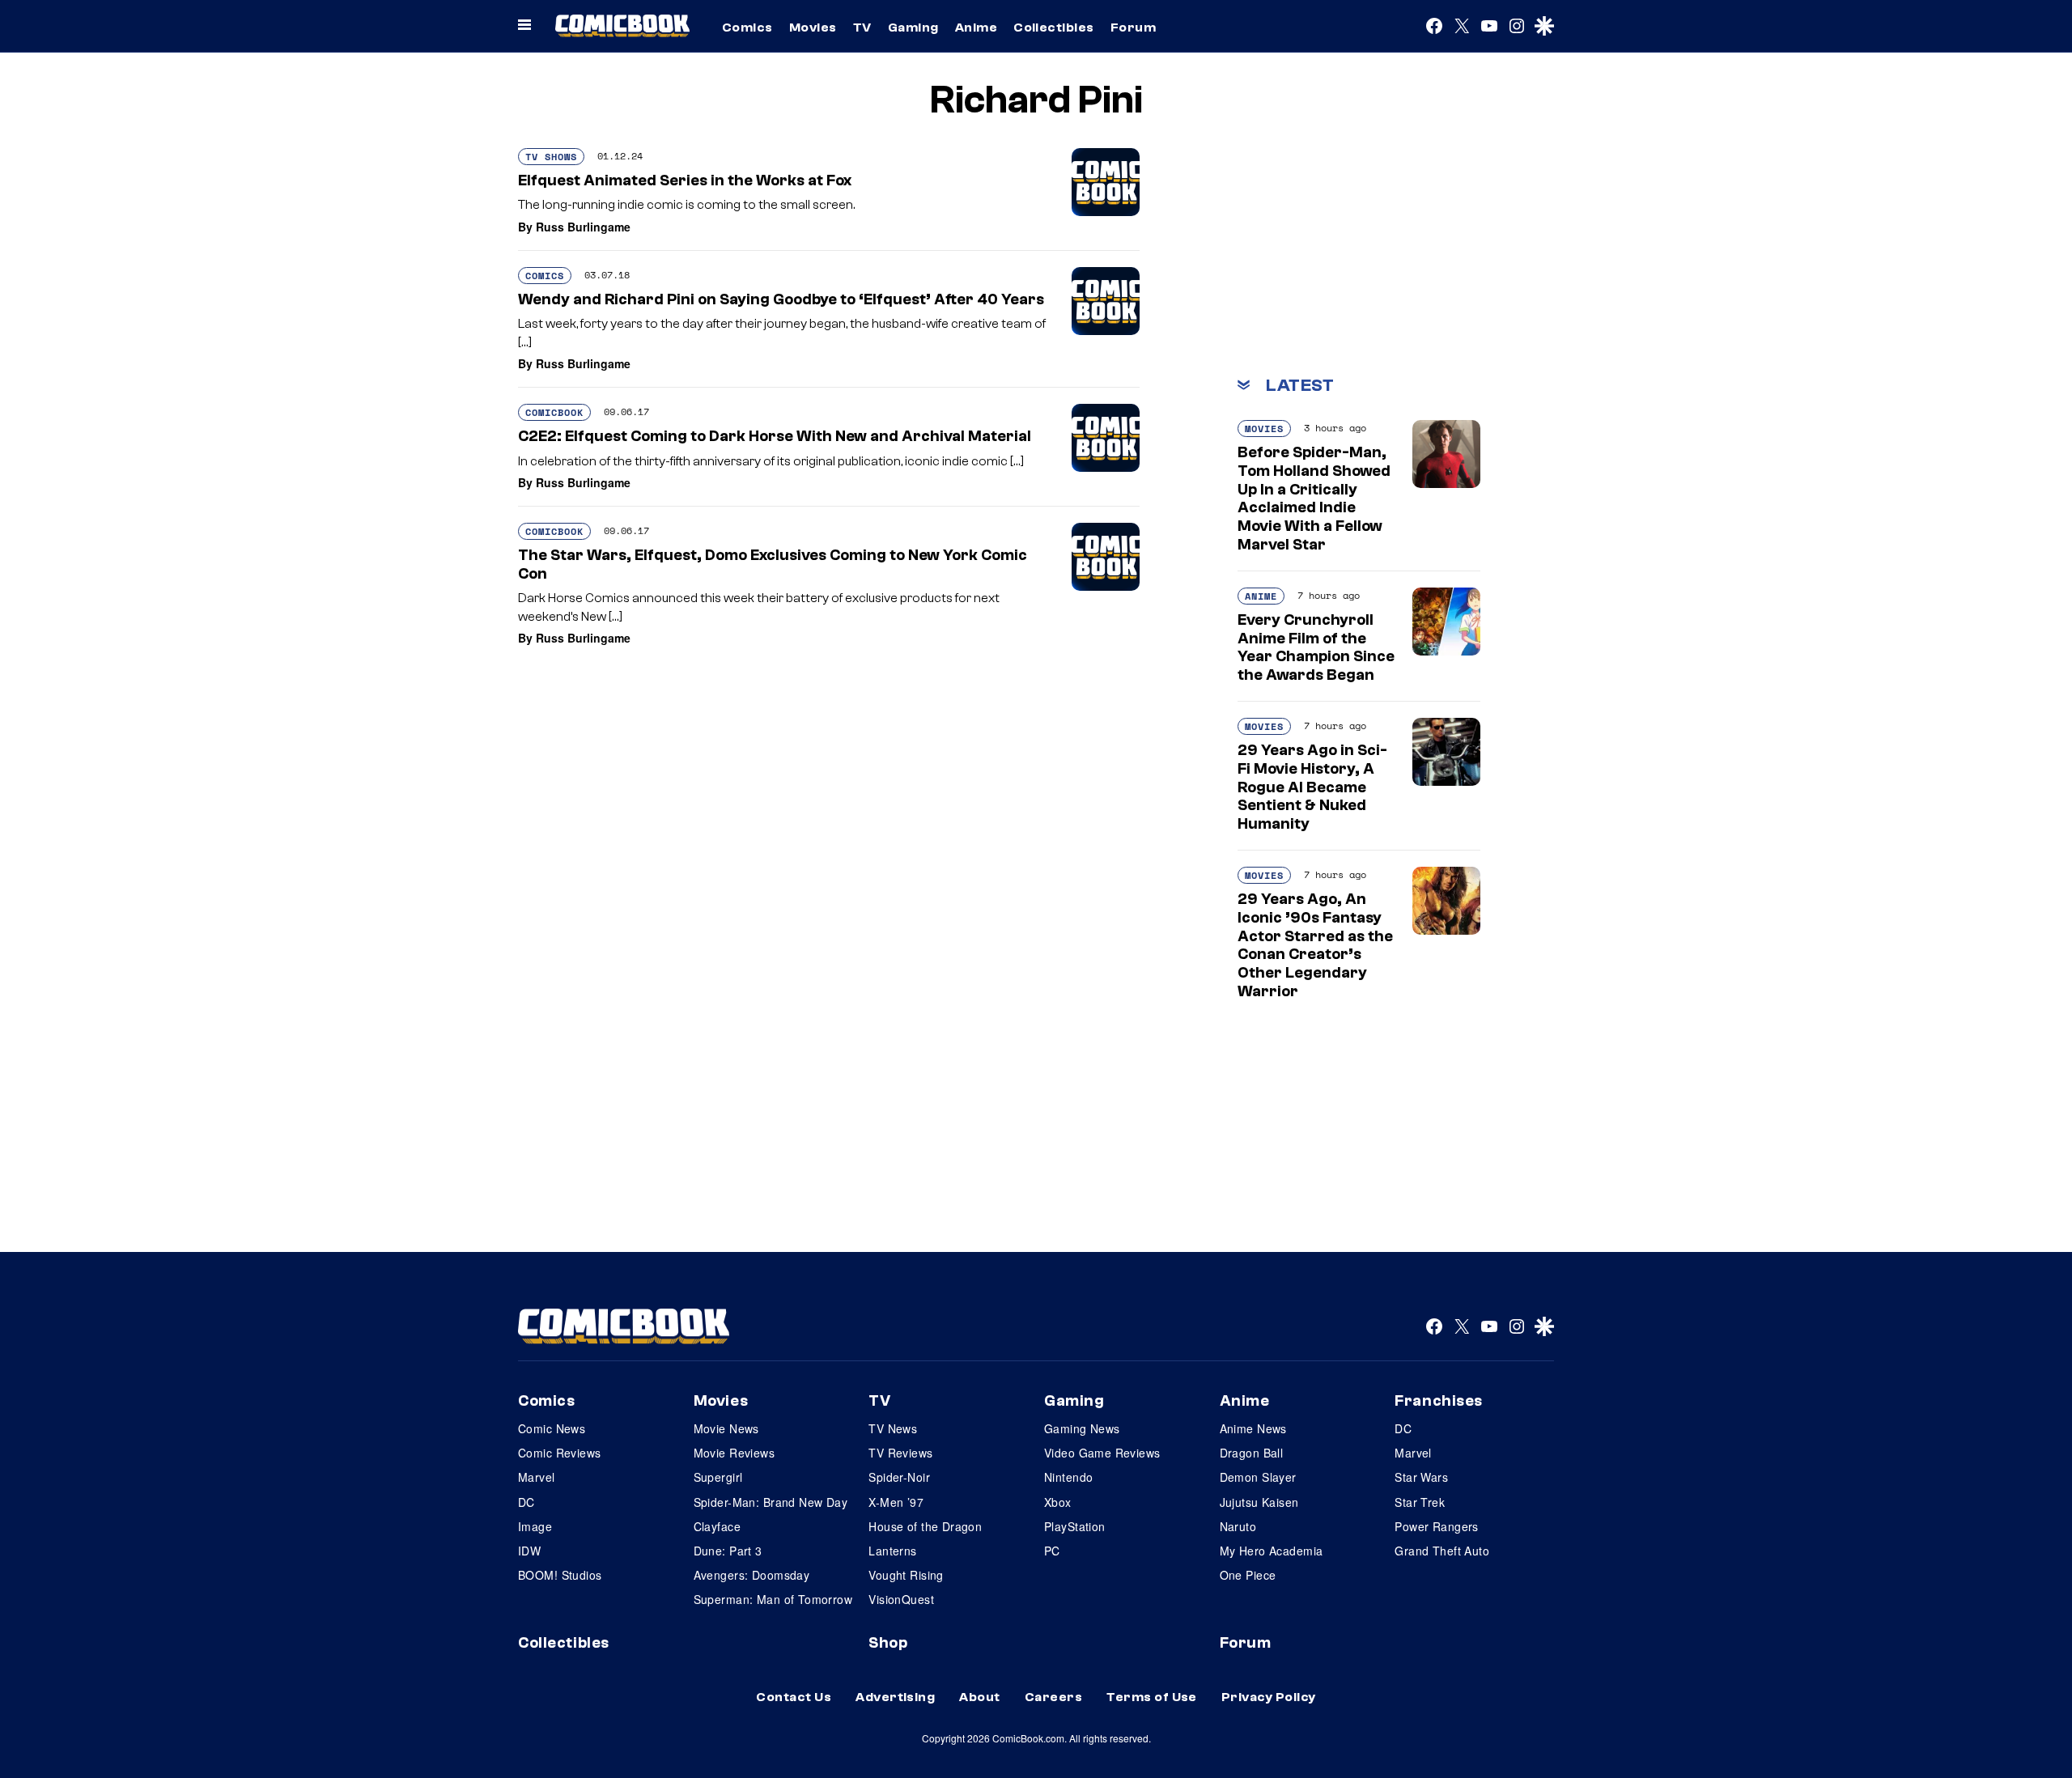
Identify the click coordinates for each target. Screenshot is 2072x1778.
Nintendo (1068, 1477)
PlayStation (1075, 1526)
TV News (893, 1428)
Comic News (552, 1428)
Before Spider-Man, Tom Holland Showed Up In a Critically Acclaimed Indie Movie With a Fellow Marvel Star (1314, 499)
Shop (888, 1643)
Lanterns (892, 1551)
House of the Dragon (925, 1526)
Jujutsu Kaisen (1259, 1502)
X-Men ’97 (896, 1502)
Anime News (1253, 1428)
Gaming (913, 28)
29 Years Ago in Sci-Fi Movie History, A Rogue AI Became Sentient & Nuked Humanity (1312, 787)
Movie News (726, 1428)
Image (535, 1526)
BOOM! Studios (560, 1575)
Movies (813, 28)
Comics (747, 28)
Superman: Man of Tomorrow (773, 1599)
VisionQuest (901, 1599)
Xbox (1058, 1502)
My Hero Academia (1272, 1551)
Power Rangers (1436, 1526)
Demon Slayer (1258, 1477)
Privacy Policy (1269, 1697)
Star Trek (1420, 1502)
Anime (976, 28)
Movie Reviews (734, 1453)
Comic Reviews (559, 1453)
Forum (1133, 28)
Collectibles (1054, 28)
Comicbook (554, 412)
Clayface (717, 1526)
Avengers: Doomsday (752, 1575)
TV (862, 28)
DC (526, 1502)
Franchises (1439, 1401)
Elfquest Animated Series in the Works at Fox (685, 180)
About (979, 1697)
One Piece (1248, 1575)
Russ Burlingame (583, 227)
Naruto (1238, 1526)
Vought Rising (906, 1575)
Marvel (537, 1477)
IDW (529, 1551)
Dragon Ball (1252, 1453)
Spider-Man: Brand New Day (771, 1502)
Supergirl (718, 1477)
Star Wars (1421, 1477)
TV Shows (551, 157)
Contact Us (794, 1697)
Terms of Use (1152, 1697)
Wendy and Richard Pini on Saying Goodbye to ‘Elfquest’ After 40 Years (781, 299)
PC (1052, 1551)
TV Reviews (900, 1453)
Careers (1053, 1697)
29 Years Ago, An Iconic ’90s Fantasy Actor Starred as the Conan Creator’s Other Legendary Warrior (1315, 945)
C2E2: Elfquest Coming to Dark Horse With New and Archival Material (775, 436)
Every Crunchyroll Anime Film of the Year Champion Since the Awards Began (1316, 647)
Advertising (895, 1697)
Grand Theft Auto (1442, 1551)
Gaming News (1082, 1428)
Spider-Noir (899, 1477)
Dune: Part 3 (728, 1551)
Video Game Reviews (1102, 1453)
